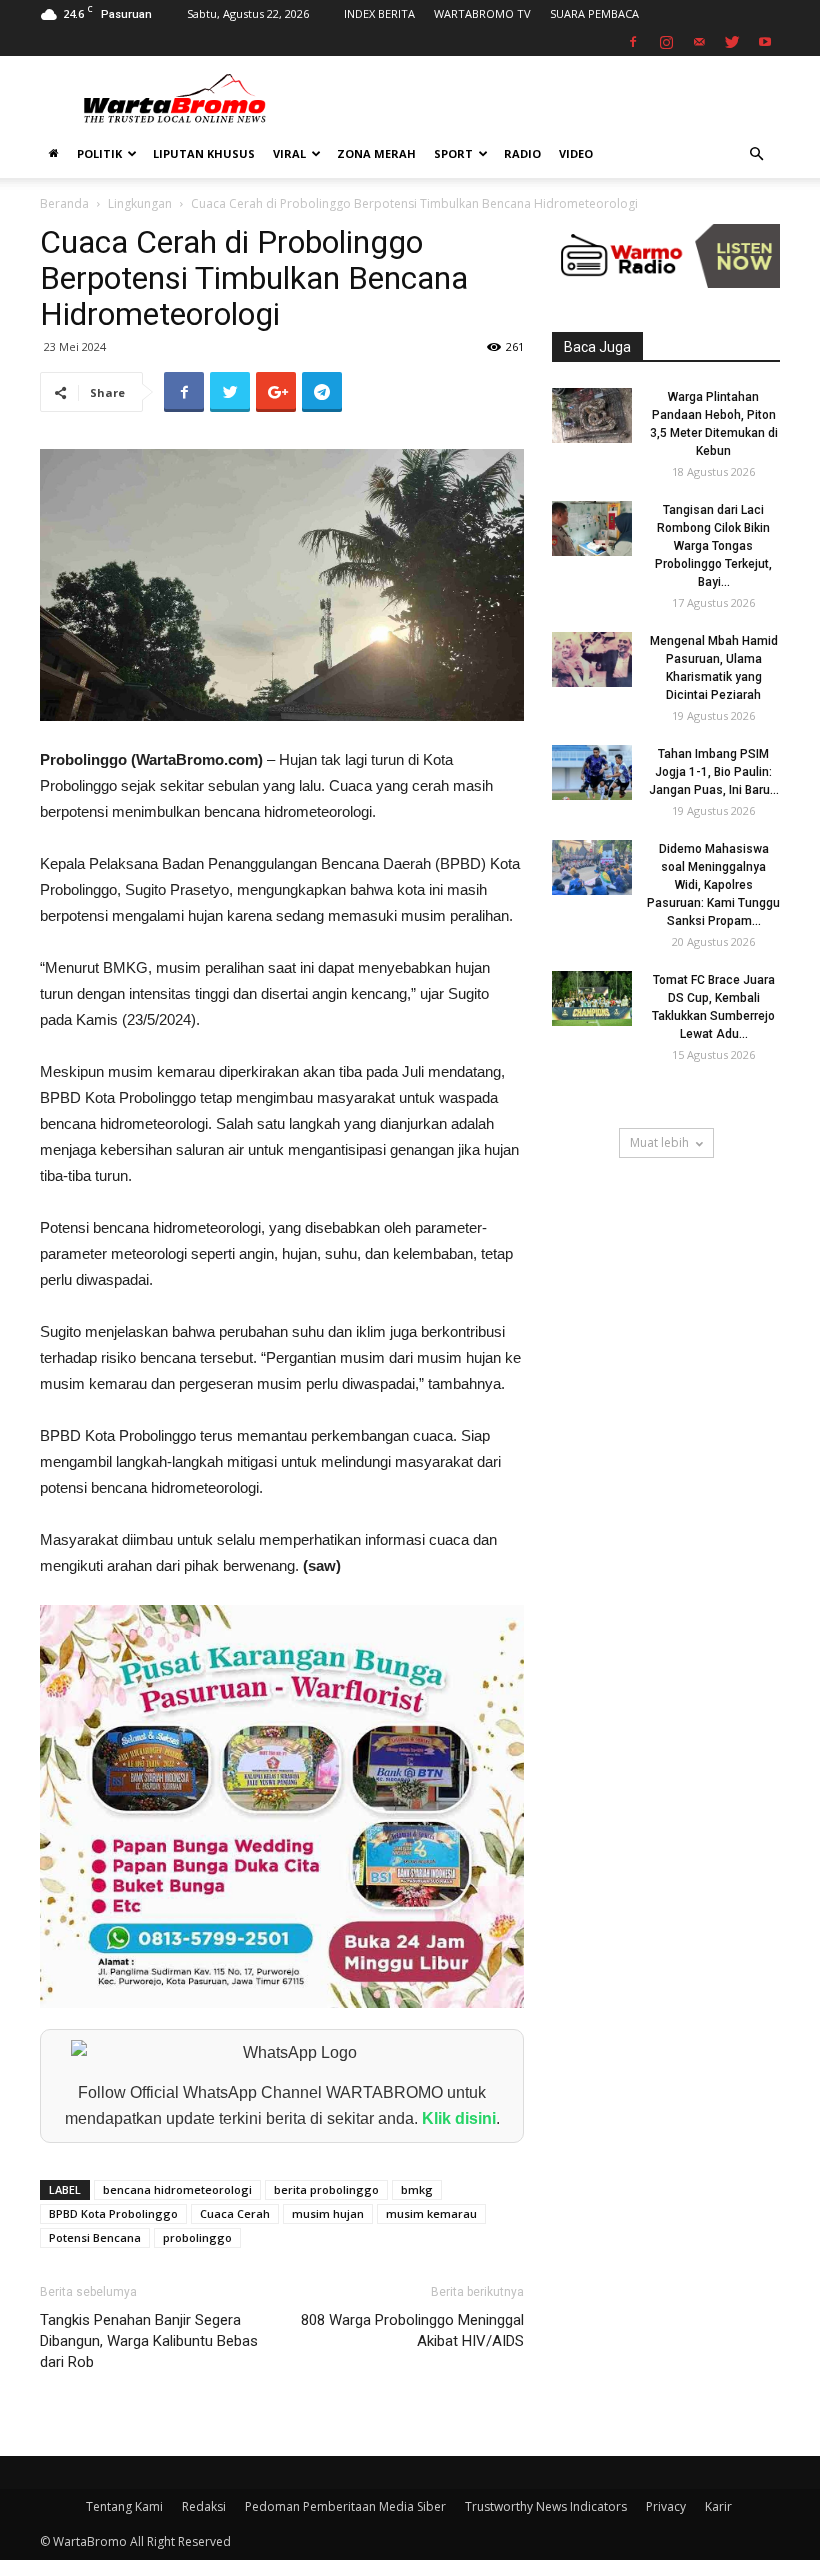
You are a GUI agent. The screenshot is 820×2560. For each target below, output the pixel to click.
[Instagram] (666, 42)
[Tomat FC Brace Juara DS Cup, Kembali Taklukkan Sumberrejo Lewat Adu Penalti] (592, 998)
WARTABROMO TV (482, 13)
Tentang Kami (124, 2506)
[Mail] (699, 42)
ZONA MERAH (376, 153)
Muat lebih (659, 1142)
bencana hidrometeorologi (177, 2189)
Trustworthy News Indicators (546, 2506)
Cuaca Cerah (235, 2213)
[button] (756, 154)
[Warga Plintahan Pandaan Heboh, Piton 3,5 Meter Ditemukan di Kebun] (592, 415)
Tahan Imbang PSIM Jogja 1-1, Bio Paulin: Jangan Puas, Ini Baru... (714, 772)
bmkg (417, 2189)
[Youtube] (765, 42)
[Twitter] (732, 42)
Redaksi (204, 2506)
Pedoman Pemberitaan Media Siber (345, 2506)
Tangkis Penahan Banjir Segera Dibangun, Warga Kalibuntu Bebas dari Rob (149, 2341)
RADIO (522, 153)
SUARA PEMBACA (594, 13)
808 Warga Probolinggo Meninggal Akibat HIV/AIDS (412, 2330)
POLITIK (99, 153)
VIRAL (289, 153)
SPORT (453, 153)
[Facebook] (633, 42)
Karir (718, 2506)
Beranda (64, 203)
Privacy (666, 2506)
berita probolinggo (326, 2189)
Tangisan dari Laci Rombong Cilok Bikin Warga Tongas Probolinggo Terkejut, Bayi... (713, 546)
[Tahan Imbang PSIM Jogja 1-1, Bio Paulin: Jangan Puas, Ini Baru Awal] (592, 772)
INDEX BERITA (379, 13)
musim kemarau (431, 2213)
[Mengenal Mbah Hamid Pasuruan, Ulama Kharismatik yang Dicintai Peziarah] (592, 659)
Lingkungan (140, 203)
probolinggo (197, 2237)
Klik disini (459, 2118)
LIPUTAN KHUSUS (204, 153)
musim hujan (328, 2213)
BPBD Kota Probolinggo (113, 2213)
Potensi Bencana (95, 2237)
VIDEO (576, 153)
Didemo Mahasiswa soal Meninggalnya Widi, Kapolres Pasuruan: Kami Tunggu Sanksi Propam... (713, 885)
